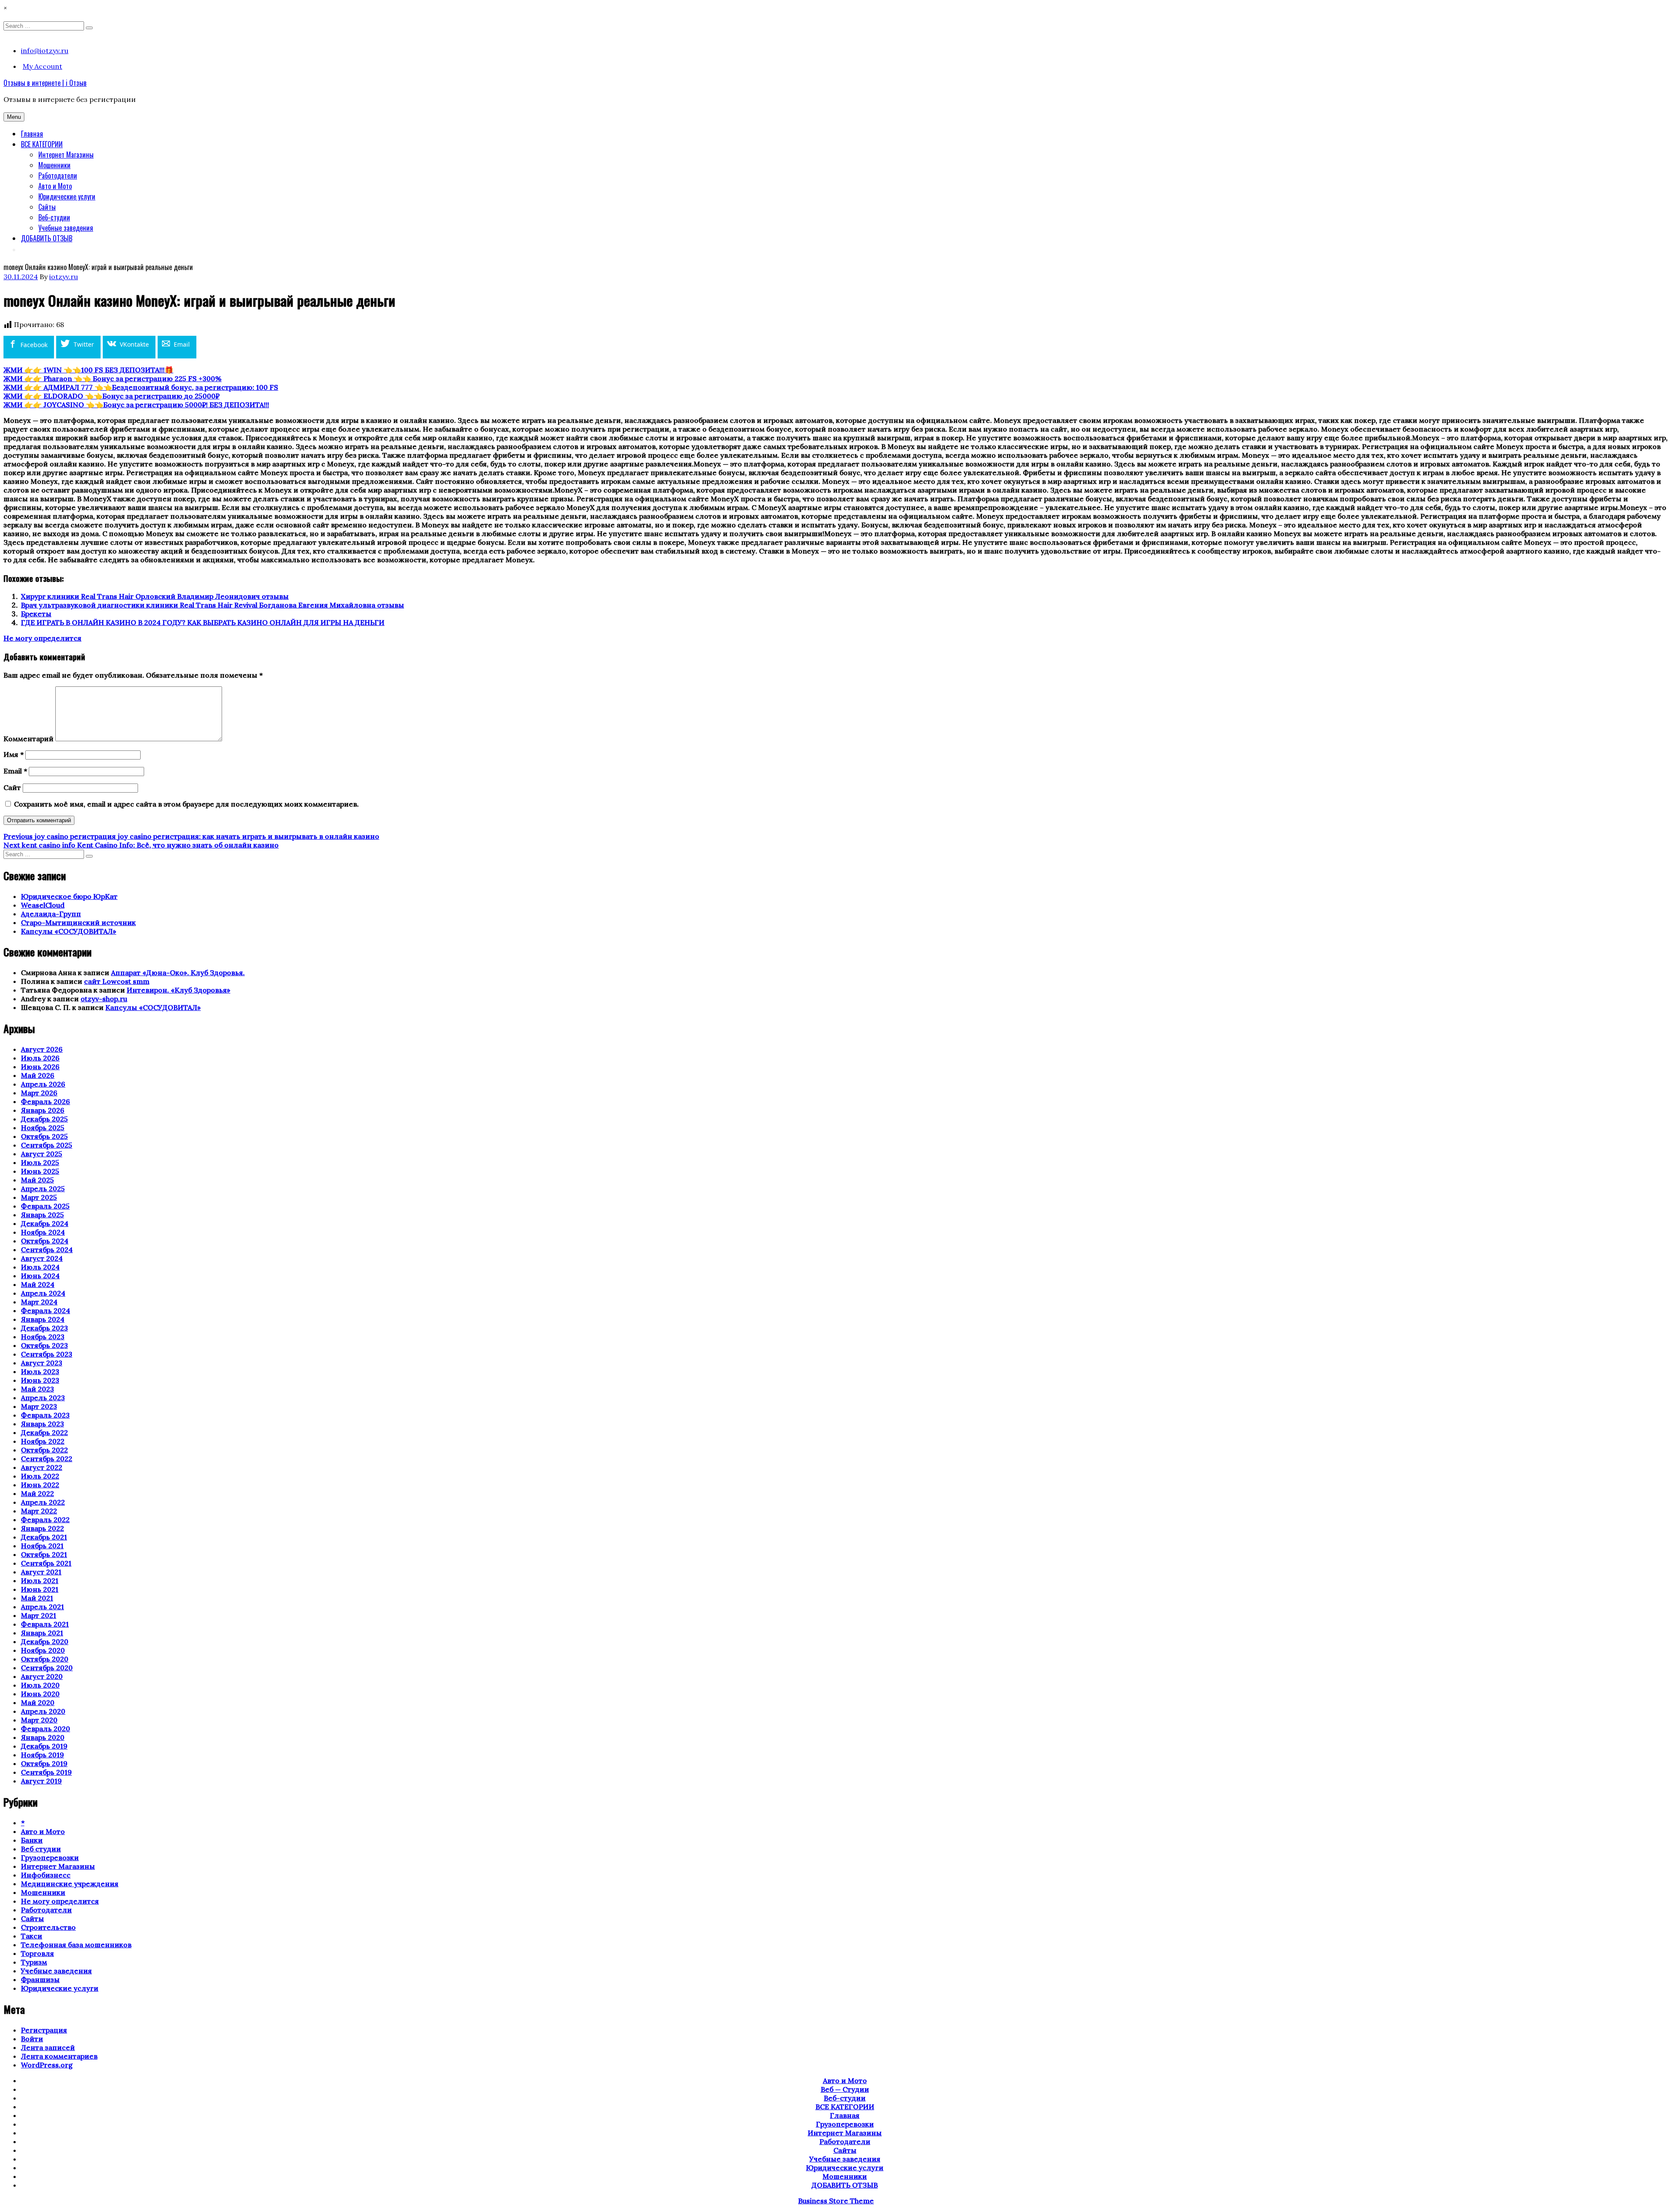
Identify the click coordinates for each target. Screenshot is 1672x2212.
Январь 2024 (43, 1319)
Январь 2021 (42, 1633)
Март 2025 (39, 1197)
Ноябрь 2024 (43, 1232)
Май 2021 (37, 1598)
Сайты (47, 207)
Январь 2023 (42, 1424)
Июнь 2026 (40, 1067)
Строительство (48, 1927)
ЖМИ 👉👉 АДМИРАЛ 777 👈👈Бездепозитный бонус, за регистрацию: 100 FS (141, 387)
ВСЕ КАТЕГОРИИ (42, 144)
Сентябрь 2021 (46, 1563)
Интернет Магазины (66, 155)
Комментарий (29, 739)
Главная (32, 134)
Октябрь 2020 (45, 1659)
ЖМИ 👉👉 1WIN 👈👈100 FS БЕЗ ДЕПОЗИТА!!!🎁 (88, 370)
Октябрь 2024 (45, 1241)
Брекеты (36, 614)
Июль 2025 (40, 1162)
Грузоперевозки (50, 1857)
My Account (42, 66)
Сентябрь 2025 (47, 1145)
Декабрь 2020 (45, 1641)
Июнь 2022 (40, 1485)
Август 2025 (42, 1154)
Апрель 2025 (43, 1189)
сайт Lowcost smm (117, 981)
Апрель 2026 (43, 1084)
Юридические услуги (67, 196)
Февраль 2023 (45, 1415)
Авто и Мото (55, 186)
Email (15, 771)
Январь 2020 (43, 1737)
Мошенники (54, 165)
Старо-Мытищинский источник (78, 922)
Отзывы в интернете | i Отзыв (45, 83)
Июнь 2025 (40, 1171)
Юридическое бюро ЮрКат (69, 896)
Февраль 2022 (45, 1520)
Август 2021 (41, 1572)
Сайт (12, 787)
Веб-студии (54, 217)
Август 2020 (42, 1676)
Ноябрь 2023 (43, 1337)
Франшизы (40, 1979)
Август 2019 (41, 1781)
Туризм (34, 1962)
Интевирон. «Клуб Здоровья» (179, 990)
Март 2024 (39, 1302)
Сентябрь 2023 (47, 1354)
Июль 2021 (40, 1580)
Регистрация (44, 2030)
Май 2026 (38, 1075)
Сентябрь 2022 (47, 1459)
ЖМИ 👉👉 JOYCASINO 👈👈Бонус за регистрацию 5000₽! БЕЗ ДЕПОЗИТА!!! (136, 405)
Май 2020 (38, 1702)
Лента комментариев (59, 2056)
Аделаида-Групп (51, 914)
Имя (13, 754)
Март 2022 (39, 1511)
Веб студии (41, 1849)
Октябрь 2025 (44, 1136)
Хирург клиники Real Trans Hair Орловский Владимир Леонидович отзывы (155, 596)
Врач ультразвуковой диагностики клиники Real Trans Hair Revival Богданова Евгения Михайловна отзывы (212, 605)
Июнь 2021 (40, 1589)
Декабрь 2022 (44, 1432)
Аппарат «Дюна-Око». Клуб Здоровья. (178, 973)
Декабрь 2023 (44, 1328)
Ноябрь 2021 (42, 1546)
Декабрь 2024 (45, 1223)
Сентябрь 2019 (46, 1772)
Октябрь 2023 (44, 1345)
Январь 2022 (42, 1528)
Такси (32, 1936)
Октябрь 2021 (44, 1554)
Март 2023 (39, 1406)
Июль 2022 (40, 1476)
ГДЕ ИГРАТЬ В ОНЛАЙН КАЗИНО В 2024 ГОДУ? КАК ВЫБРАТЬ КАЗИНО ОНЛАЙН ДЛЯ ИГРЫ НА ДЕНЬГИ (203, 622)
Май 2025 (37, 1180)
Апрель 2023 (43, 1398)
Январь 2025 (42, 1215)
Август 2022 (42, 1467)
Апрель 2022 (43, 1502)
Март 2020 (39, 1720)
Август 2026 (42, 1049)
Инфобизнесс (46, 1875)
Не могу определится (42, 638)
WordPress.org (47, 2065)
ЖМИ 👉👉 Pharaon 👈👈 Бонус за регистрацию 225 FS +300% (113, 378)
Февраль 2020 (46, 1729)
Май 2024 (38, 1284)
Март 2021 (39, 1615)
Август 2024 (42, 1258)
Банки (32, 1840)
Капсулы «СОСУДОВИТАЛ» (69, 931)
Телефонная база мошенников (76, 1945)
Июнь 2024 (40, 1276)
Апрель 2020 (43, 1711)
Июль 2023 (40, 1371)
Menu (14, 117)
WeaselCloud (43, 905)
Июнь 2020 (40, 1694)
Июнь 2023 (40, 1380)
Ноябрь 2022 (43, 1441)
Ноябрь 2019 (42, 1755)
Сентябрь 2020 (47, 1668)
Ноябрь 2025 (43, 1128)
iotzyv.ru (64, 277)
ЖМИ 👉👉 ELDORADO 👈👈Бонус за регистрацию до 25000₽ (111, 396)
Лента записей (48, 2047)
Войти (32, 2039)
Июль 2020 (40, 1685)
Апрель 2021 (42, 1607)
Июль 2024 (40, 1267)
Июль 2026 (40, 1058)
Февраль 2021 (45, 1624)
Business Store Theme (836, 2201)
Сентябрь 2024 (47, 1250)
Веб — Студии (845, 2089)
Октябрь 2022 (44, 1450)
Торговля (37, 1953)
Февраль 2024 (46, 1310)
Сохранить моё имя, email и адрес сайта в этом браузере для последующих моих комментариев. (186, 804)
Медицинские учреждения (70, 1884)
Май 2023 (37, 1389)
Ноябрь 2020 (43, 1650)
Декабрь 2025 (44, 1119)
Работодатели (58, 176)
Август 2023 (42, 1363)
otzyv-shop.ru (104, 999)
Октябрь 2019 (44, 1763)
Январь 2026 (43, 1110)
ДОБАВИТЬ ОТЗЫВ (47, 238)
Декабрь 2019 (44, 1746)
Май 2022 (37, 1493)
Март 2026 (39, 1093)
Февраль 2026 (46, 1101)
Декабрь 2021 (44, 1537)
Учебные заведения (66, 228)
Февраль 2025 (45, 1206)
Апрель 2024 (43, 1293)
